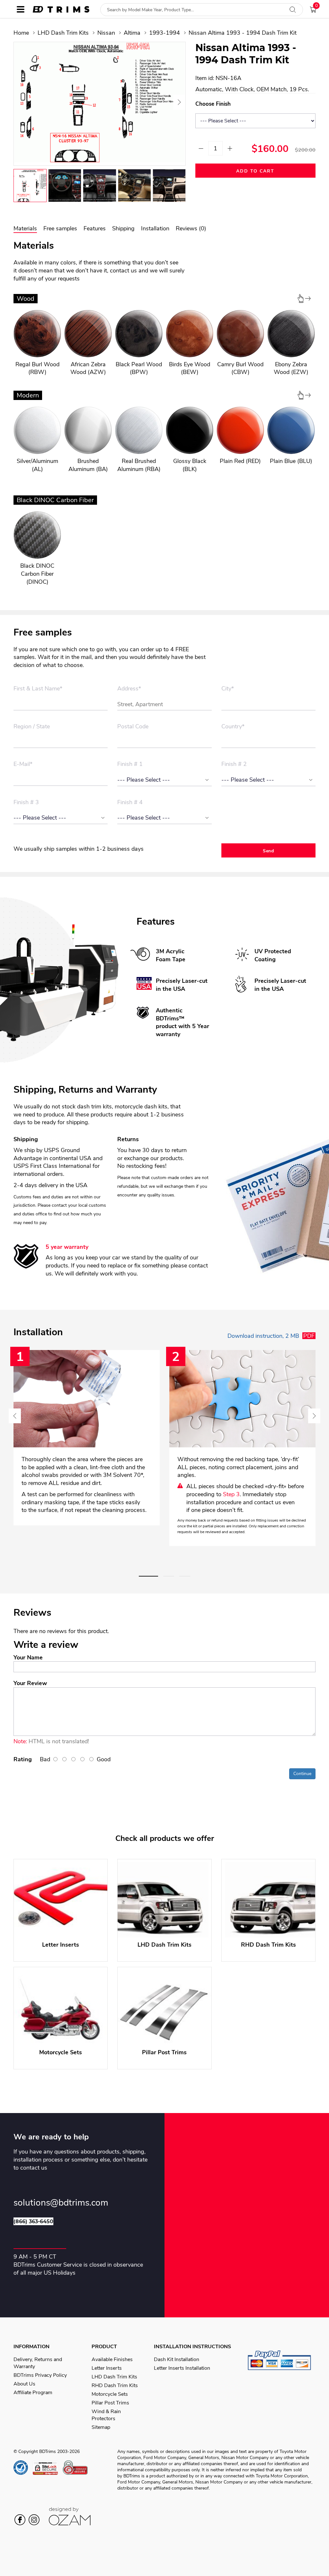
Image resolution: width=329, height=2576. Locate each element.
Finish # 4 (130, 803)
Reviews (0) (191, 228)
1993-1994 (164, 33)
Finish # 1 (130, 764)
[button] (148, 1576)
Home (21, 33)
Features (95, 228)
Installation (155, 228)
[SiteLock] (48, 2468)
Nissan (106, 33)
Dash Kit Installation (177, 2359)
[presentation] (21, 102)
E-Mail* (23, 764)
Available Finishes (112, 2359)
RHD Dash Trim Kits (115, 2385)
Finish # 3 (26, 803)
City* (228, 689)
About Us (24, 2384)
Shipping (123, 228)
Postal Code (133, 727)
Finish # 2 (234, 764)
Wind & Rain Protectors (106, 2415)
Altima (132, 33)
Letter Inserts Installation (182, 2368)
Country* (233, 727)
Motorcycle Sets (110, 2394)
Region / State (32, 727)
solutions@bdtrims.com (61, 2203)
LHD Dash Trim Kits (63, 33)
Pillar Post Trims (110, 2403)
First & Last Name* (38, 689)
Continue (302, 1774)
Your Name (28, 1657)
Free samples (60, 228)
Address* (129, 689)
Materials (25, 228)
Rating (23, 1759)
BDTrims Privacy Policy (40, 2375)
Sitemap (101, 2427)
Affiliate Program (33, 2393)
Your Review (30, 1683)
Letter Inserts (107, 2368)
